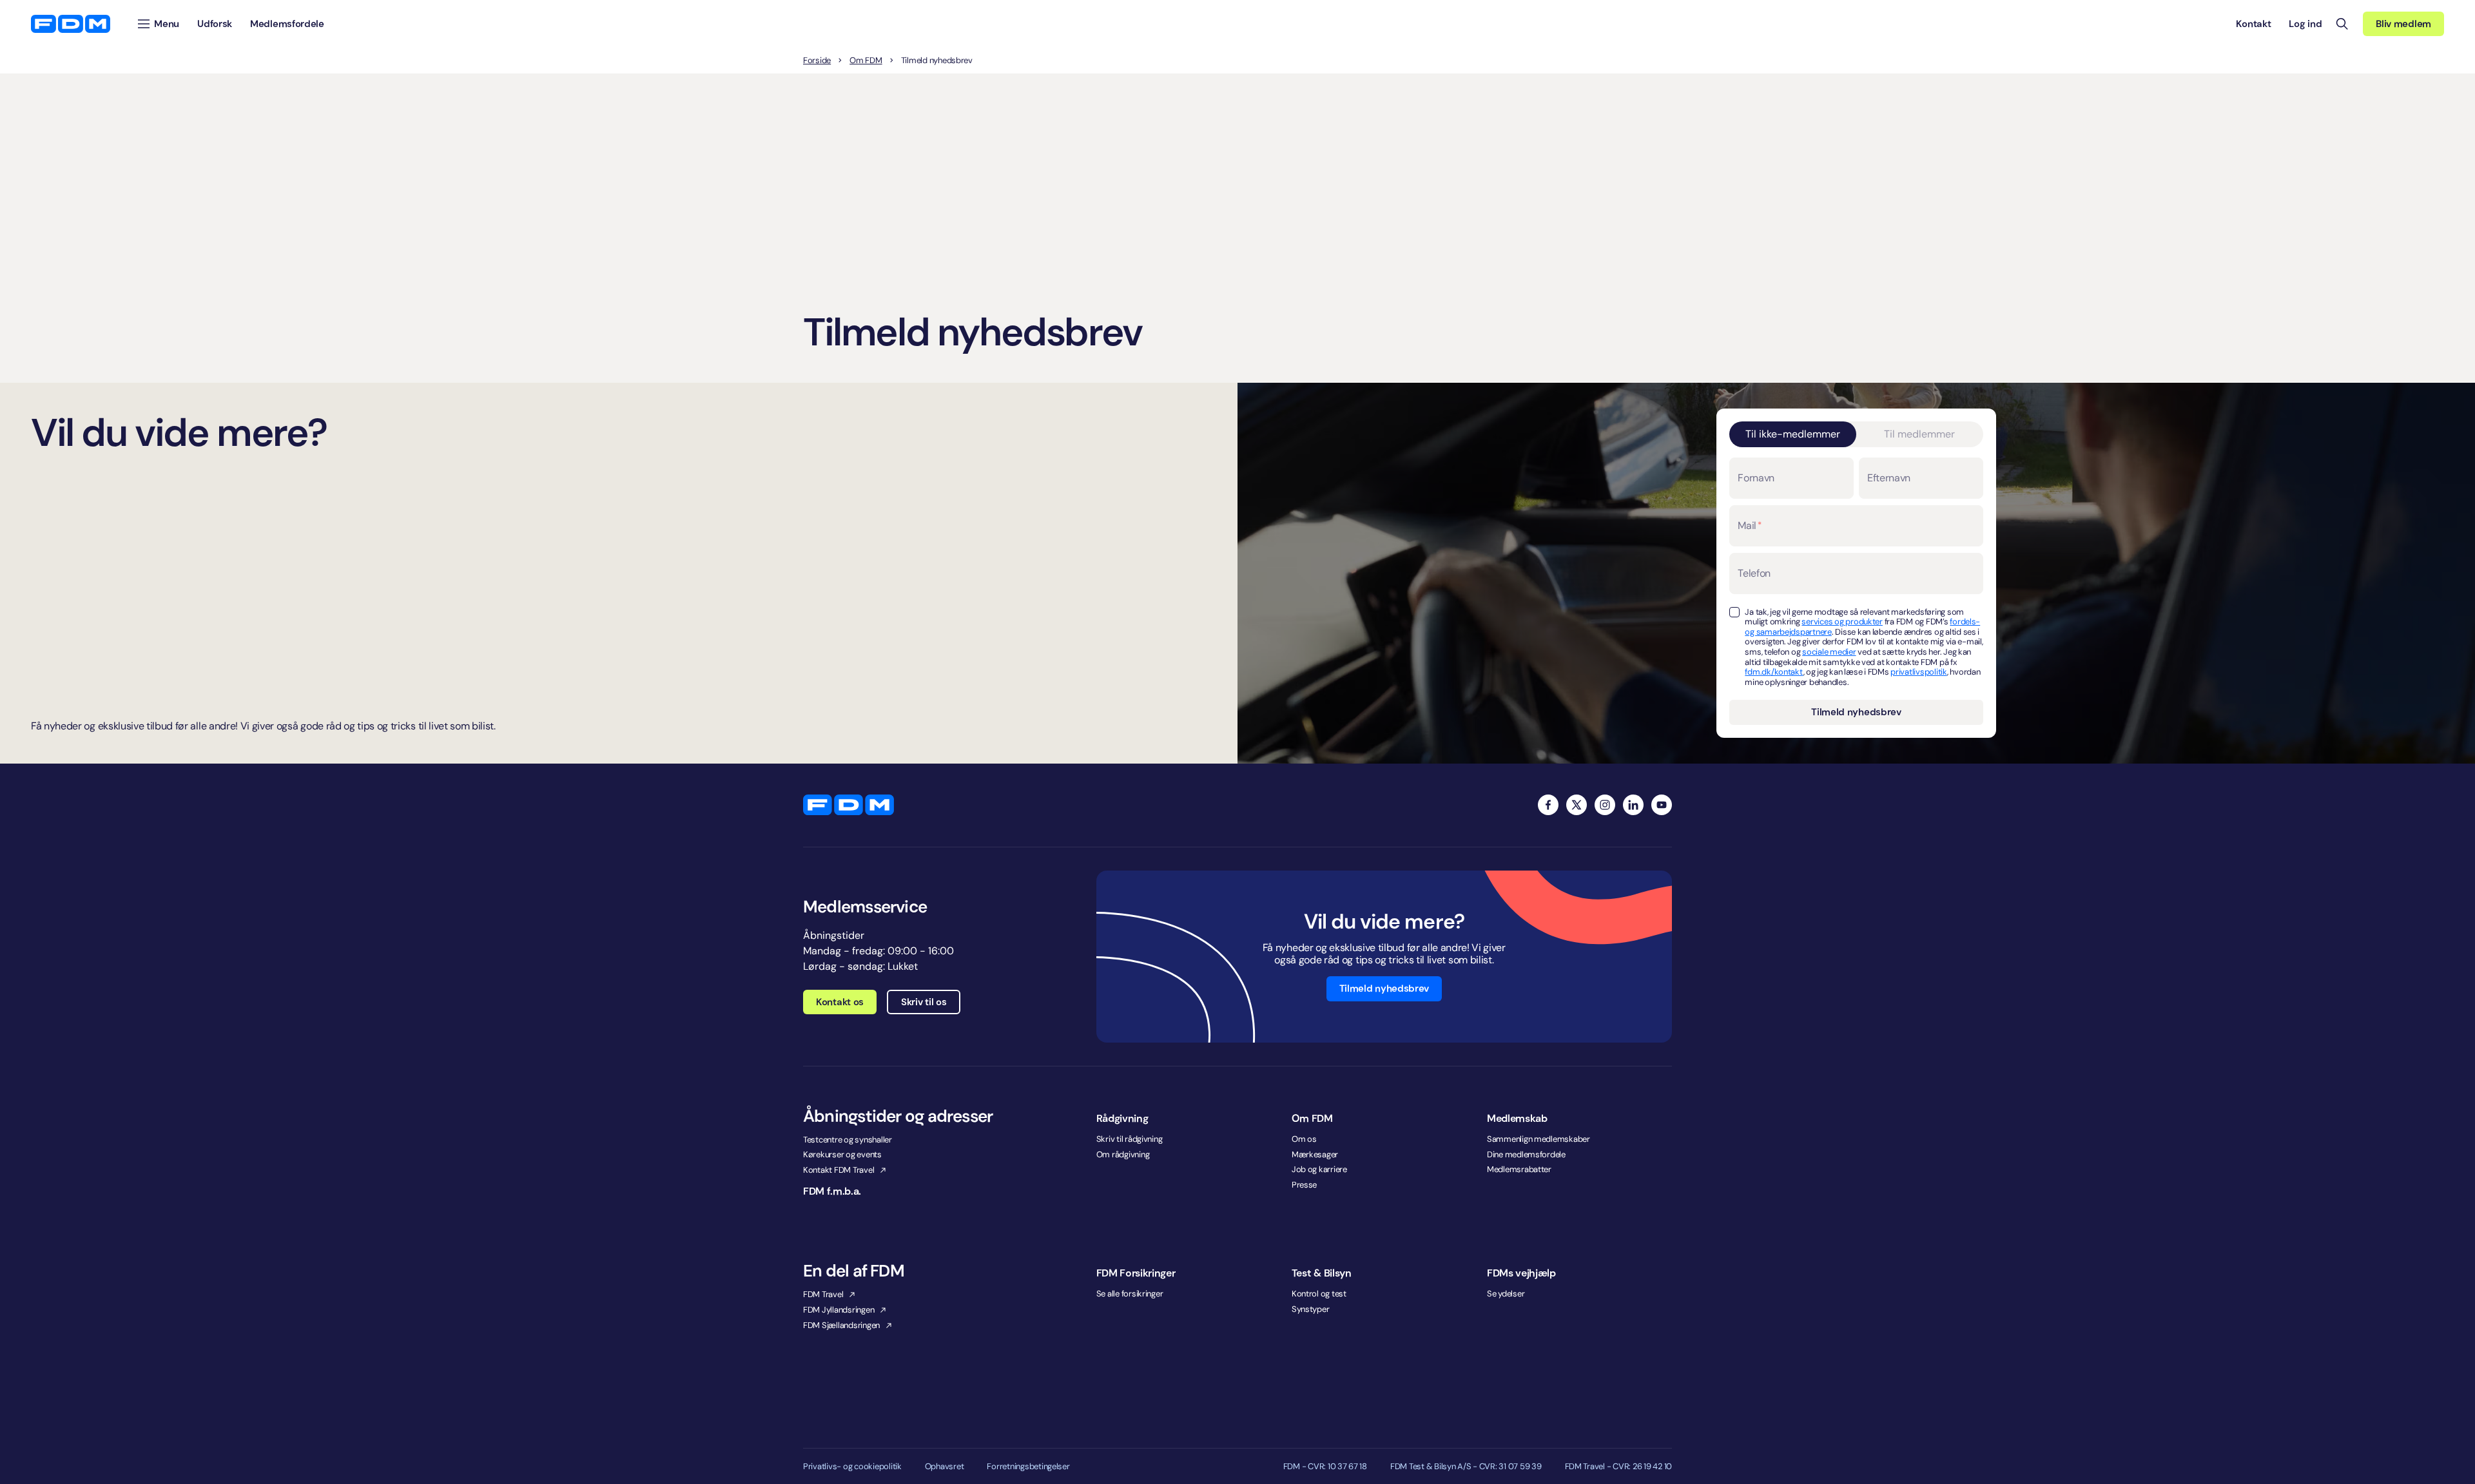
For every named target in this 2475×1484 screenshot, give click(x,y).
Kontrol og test (1319, 1294)
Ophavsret (945, 1467)
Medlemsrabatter (1519, 1169)
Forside (817, 61)
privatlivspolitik (1919, 672)
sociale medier (1829, 652)
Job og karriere (1319, 1169)
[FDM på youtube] (1662, 805)
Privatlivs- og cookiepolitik (852, 1467)
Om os (1304, 1139)
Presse (1304, 1185)
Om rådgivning (1123, 1154)
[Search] (2342, 24)
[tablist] (1856, 434)
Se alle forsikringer (1130, 1294)
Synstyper (1311, 1309)
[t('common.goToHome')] (849, 805)
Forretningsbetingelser (1028, 1467)
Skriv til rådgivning (1130, 1139)
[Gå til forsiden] (71, 24)
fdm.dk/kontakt (1774, 672)
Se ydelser (1506, 1294)
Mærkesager (1315, 1154)
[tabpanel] (1856, 591)
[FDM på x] (1577, 805)
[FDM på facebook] (1548, 805)
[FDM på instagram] (1605, 805)
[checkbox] (1734, 612)
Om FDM (866, 61)
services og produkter (1842, 622)
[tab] (1793, 434)
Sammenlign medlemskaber (1538, 1139)
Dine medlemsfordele (1526, 1154)
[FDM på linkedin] (1633, 805)
